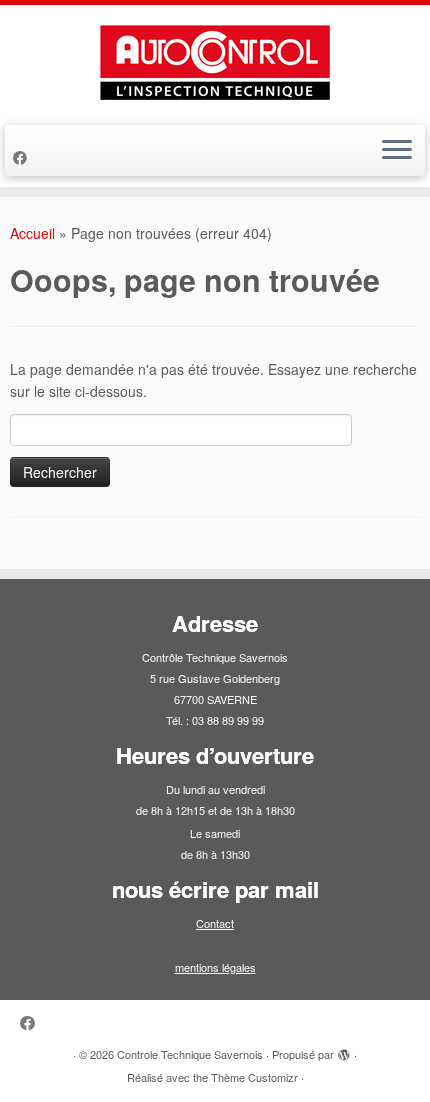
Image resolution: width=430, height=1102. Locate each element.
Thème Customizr (254, 1077)
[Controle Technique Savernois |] (215, 62)
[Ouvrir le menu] (397, 151)
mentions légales (215, 967)
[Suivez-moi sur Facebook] (23, 157)
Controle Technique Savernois (190, 1054)
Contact (215, 923)
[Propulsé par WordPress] (344, 1050)
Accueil (32, 233)
